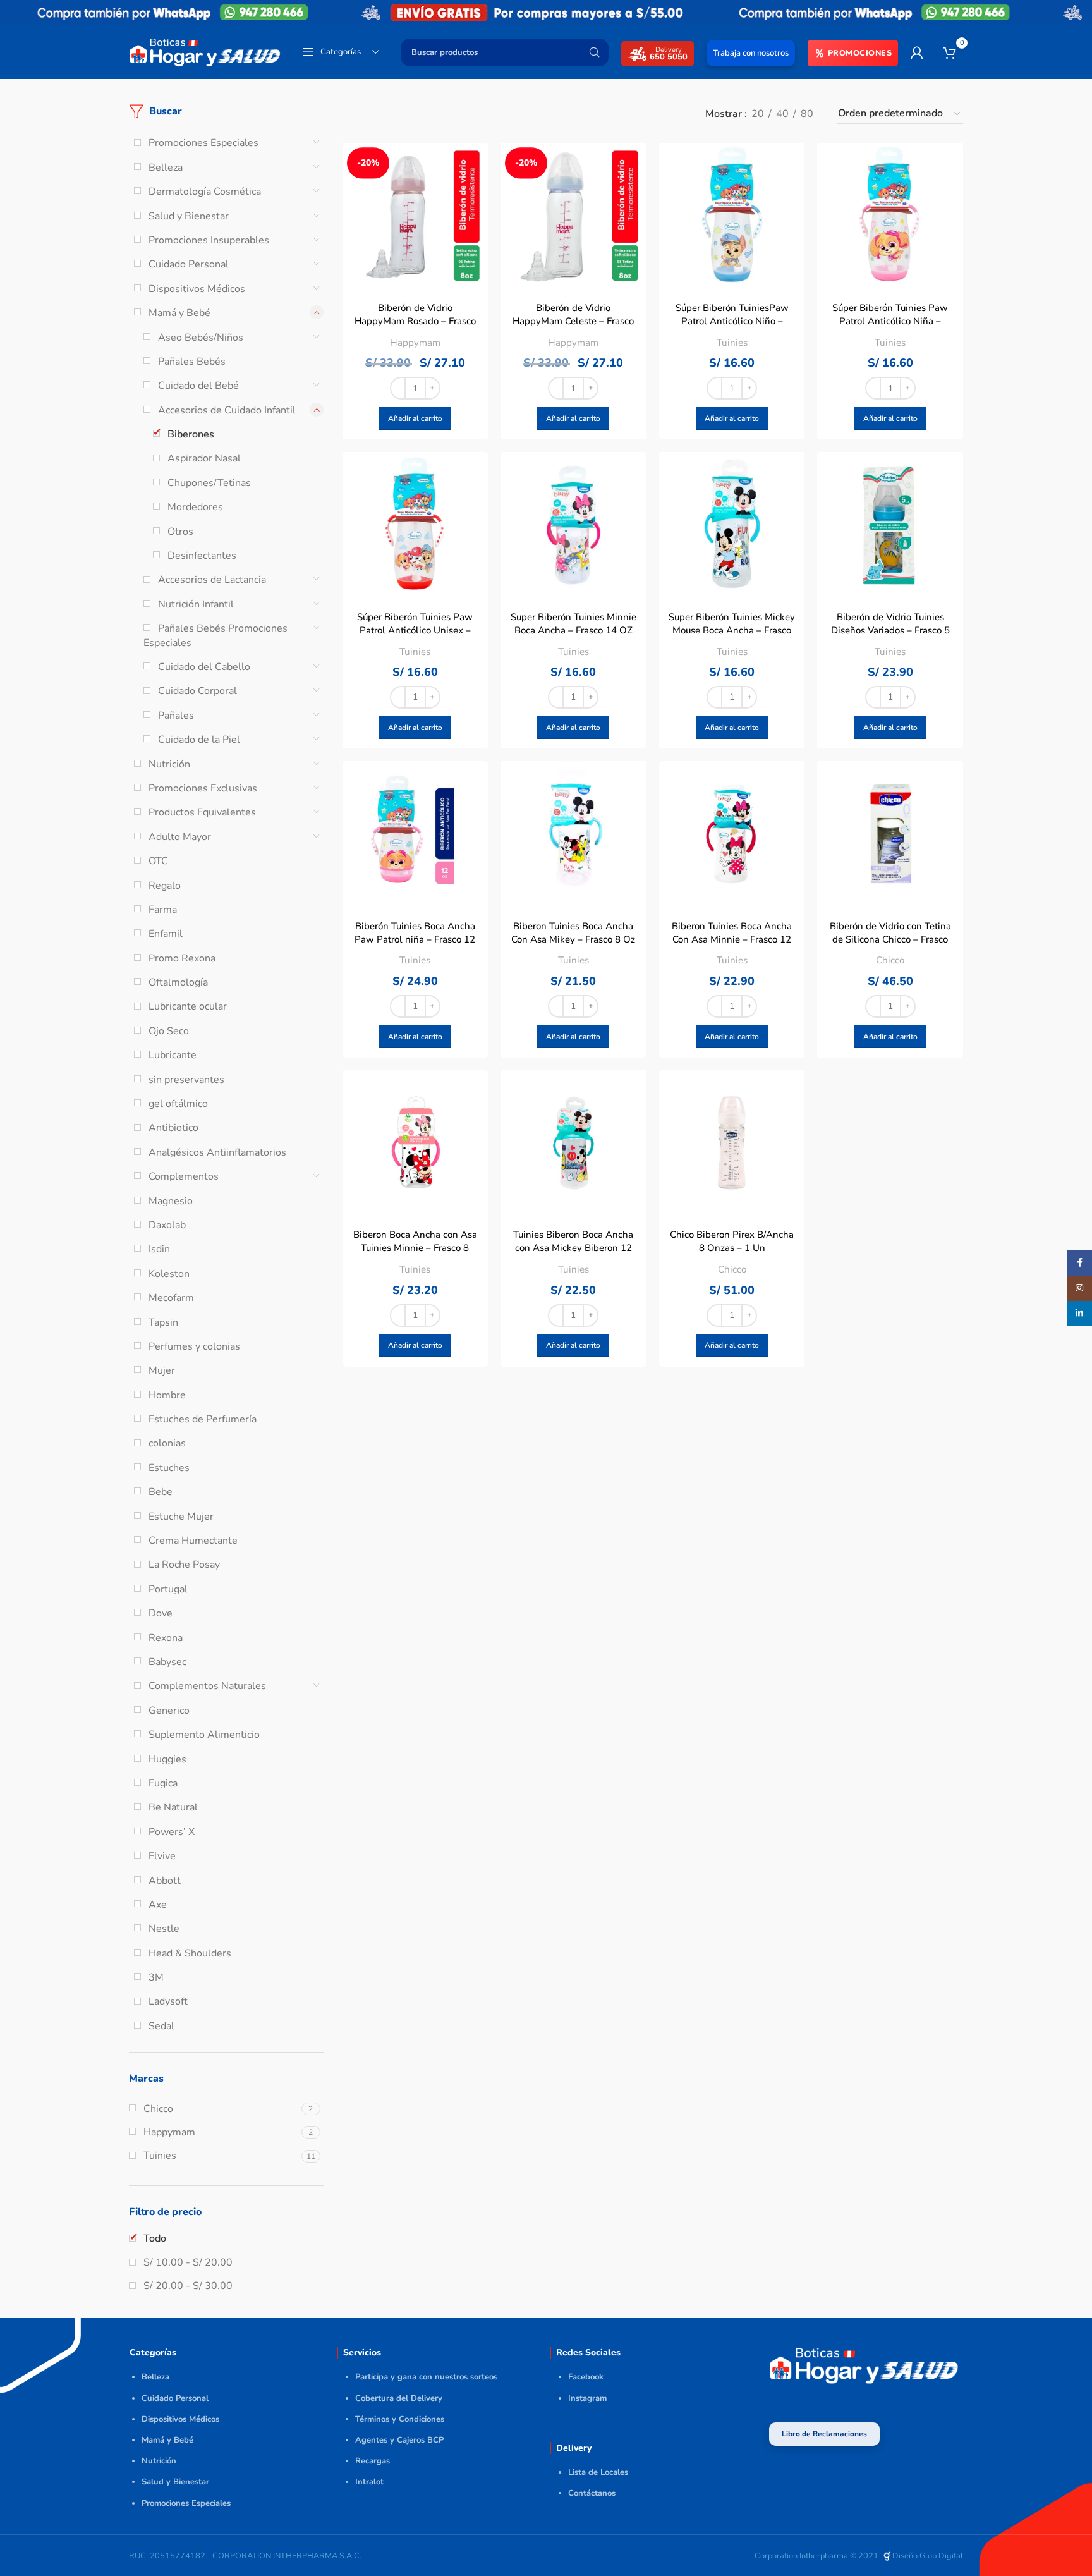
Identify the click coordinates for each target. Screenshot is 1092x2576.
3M (156, 1977)
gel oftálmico (178, 1104)
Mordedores (195, 507)
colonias (167, 1443)
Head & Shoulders (190, 1953)
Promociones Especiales (203, 143)
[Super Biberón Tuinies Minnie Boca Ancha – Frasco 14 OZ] (573, 525)
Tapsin (163, 1322)
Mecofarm (171, 1298)
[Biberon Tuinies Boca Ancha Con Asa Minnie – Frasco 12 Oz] (732, 834)
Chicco (890, 960)
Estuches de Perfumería (203, 1419)
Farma (163, 910)
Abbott (165, 1881)
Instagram (587, 2398)
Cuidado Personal (189, 264)
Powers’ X (172, 1832)
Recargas (373, 2461)
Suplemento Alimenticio (204, 1735)
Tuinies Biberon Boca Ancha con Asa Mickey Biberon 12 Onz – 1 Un (573, 1248)
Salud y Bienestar (189, 216)
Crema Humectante (193, 1541)
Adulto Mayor (180, 837)
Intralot (369, 2482)
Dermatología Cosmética (205, 192)
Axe (158, 1905)
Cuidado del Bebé (198, 386)
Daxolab (167, 1225)
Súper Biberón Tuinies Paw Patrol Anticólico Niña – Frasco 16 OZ (890, 321)
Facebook (586, 2377)
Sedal (161, 2026)
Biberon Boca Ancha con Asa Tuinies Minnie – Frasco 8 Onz (415, 1248)
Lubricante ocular (188, 1006)
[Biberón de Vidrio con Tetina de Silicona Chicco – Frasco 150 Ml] (890, 834)
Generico (169, 1711)
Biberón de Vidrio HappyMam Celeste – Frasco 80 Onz (573, 321)
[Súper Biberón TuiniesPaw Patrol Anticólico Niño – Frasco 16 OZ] (732, 216)
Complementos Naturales (207, 1686)
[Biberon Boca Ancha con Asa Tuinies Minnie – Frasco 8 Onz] (416, 1143)
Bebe (161, 1492)
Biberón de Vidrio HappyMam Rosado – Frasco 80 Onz (415, 321)
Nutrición (169, 764)
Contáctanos (592, 2493)
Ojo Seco (169, 1031)
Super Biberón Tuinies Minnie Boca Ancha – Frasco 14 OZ (573, 624)
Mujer (162, 1370)
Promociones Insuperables (209, 240)
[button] (415, 418)
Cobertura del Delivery (399, 2398)
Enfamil (166, 934)
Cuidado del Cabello (204, 667)
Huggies (167, 1759)
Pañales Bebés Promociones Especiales (215, 635)
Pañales (176, 716)
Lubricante (173, 1055)
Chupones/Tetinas (209, 483)
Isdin (159, 1249)
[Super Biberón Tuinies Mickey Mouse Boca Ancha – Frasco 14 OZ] (732, 525)
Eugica (163, 1783)
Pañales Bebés (192, 362)
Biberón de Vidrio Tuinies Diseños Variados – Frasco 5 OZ (890, 630)
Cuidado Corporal (197, 691)
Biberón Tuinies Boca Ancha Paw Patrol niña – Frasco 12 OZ (415, 939)
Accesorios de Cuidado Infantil (227, 410)
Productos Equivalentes (202, 812)
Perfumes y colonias (194, 1346)
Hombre (167, 1395)
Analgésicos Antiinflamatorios (217, 1152)
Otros (180, 532)
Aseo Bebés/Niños (201, 338)
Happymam (415, 343)
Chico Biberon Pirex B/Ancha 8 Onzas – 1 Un (732, 1241)
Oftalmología (178, 982)
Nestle (164, 1929)
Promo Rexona (182, 958)
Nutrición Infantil (196, 604)
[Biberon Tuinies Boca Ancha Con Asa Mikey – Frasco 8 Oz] (573, 834)
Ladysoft (168, 2001)
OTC (158, 861)
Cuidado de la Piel (199, 740)
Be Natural (173, 1807)
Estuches (169, 1468)
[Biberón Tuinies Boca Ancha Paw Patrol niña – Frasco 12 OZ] (416, 834)
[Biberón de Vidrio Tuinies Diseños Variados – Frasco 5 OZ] (890, 525)
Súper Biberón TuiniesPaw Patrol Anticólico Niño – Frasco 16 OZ (732, 321)
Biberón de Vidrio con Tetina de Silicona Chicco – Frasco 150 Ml (890, 939)
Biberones (191, 434)
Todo (155, 2238)
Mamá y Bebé (179, 313)
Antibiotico (173, 1128)
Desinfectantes (202, 556)
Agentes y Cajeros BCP (399, 2440)
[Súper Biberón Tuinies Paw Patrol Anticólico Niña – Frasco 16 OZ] (890, 216)
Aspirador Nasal (204, 458)
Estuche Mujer (181, 1517)
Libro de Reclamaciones (824, 2434)
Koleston (169, 1274)
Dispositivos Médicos (197, 289)
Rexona (166, 1638)
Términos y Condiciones (400, 2419)
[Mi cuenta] (917, 52)
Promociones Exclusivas (203, 788)
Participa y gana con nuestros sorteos (426, 2377)
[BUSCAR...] (594, 52)
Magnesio (171, 1201)
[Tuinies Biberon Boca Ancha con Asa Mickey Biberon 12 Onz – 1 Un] (573, 1143)
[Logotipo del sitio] (205, 51)
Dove (161, 1613)
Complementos (184, 1176)
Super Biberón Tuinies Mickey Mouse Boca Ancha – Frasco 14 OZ (732, 630)
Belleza (166, 168)
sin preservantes (186, 1080)
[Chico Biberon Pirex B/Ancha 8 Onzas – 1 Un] (732, 1143)
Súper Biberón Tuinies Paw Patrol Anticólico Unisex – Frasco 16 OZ (415, 630)
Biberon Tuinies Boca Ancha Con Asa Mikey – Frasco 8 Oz (573, 933)
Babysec (167, 1662)
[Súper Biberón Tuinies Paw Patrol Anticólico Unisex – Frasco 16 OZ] (416, 525)
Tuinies (732, 343)
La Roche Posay (184, 1565)
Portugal (168, 1589)
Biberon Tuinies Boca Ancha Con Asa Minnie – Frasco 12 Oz (732, 939)
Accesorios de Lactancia (212, 580)
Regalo (165, 886)
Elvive (162, 1856)
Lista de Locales (598, 2472)
